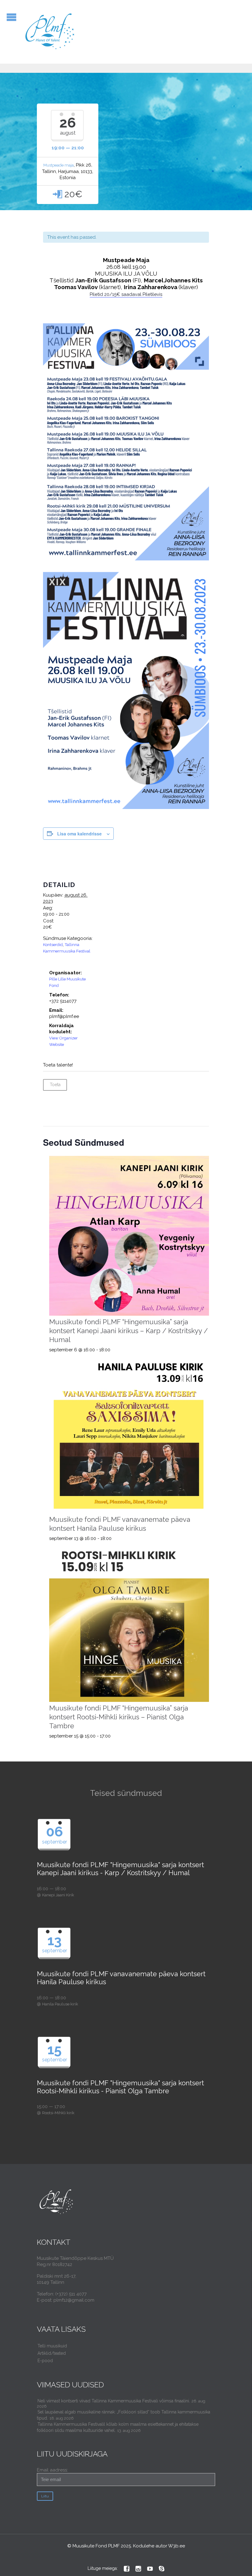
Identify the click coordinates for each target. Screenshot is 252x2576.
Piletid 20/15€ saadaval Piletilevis (126, 294)
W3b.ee (177, 2546)
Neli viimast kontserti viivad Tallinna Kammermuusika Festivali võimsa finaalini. (114, 2401)
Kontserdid (53, 945)
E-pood (45, 2361)
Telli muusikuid (52, 2346)
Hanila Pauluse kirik (60, 2004)
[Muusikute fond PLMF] (50, 32)
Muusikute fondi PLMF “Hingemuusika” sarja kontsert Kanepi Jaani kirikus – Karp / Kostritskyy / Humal (128, 1331)
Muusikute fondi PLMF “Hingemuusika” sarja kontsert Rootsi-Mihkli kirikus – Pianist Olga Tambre (119, 1717)
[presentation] (129, 1236)
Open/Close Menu (12, 17)
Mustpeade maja (59, 165)
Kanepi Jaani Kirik (58, 1895)
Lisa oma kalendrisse (79, 834)
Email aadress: (52, 2470)
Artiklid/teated (52, 2353)
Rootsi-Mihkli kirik (58, 2113)
